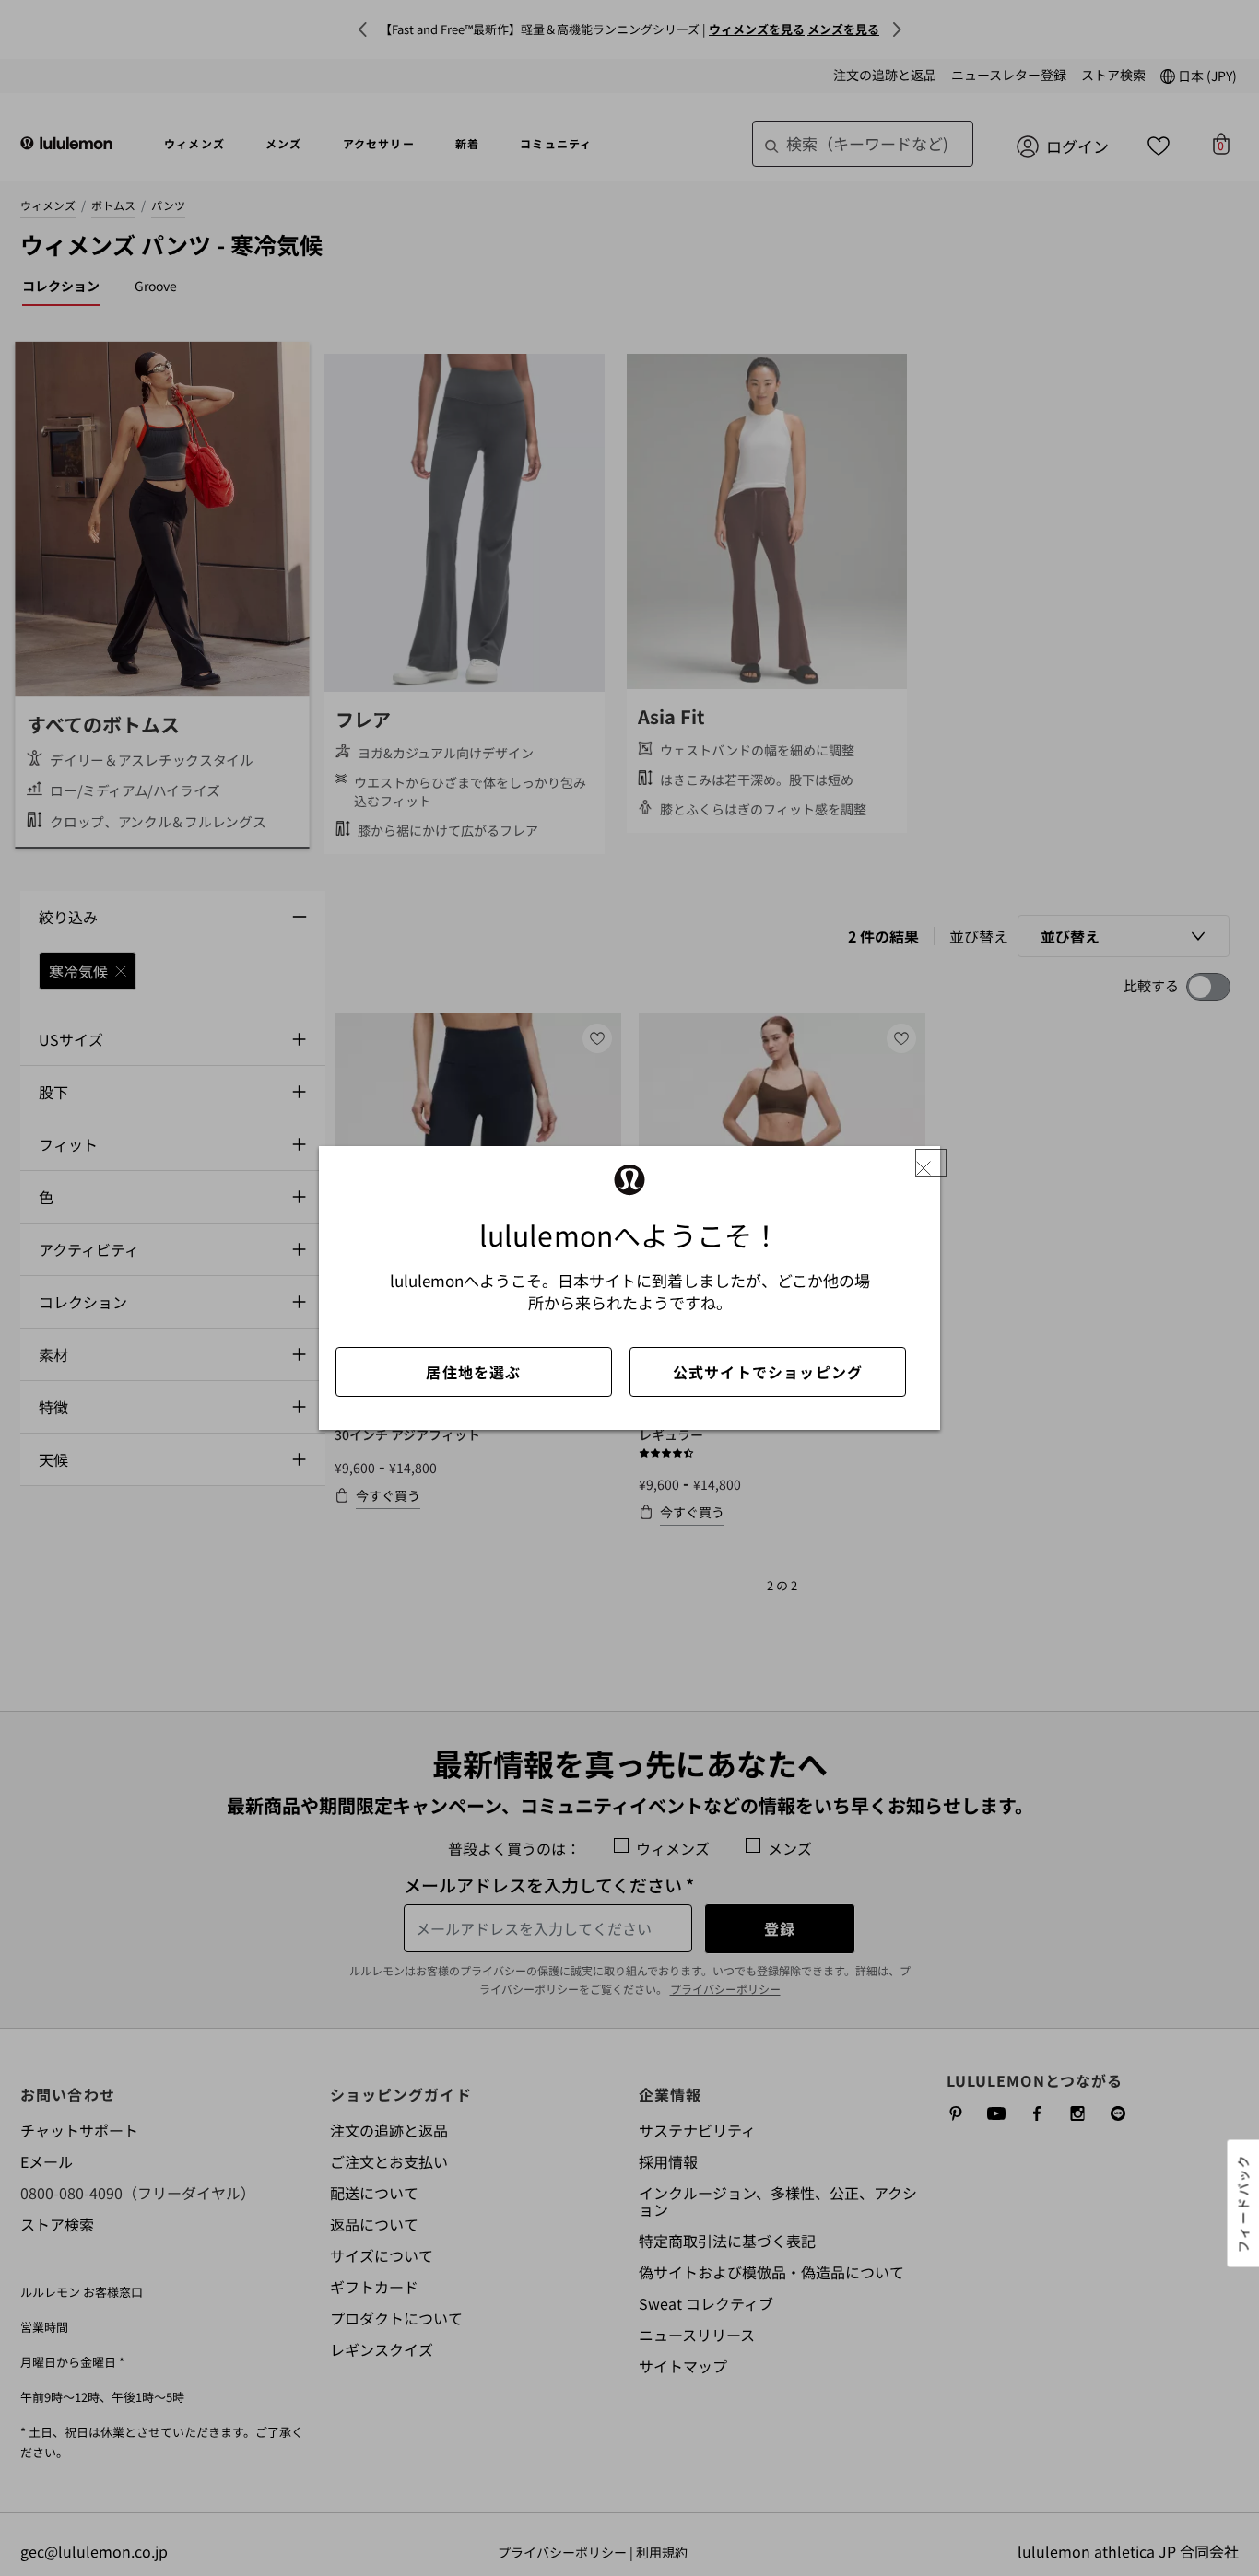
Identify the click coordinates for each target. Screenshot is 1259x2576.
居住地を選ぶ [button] (473, 1372)
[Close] (931, 1163)
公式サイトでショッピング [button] (768, 1372)
